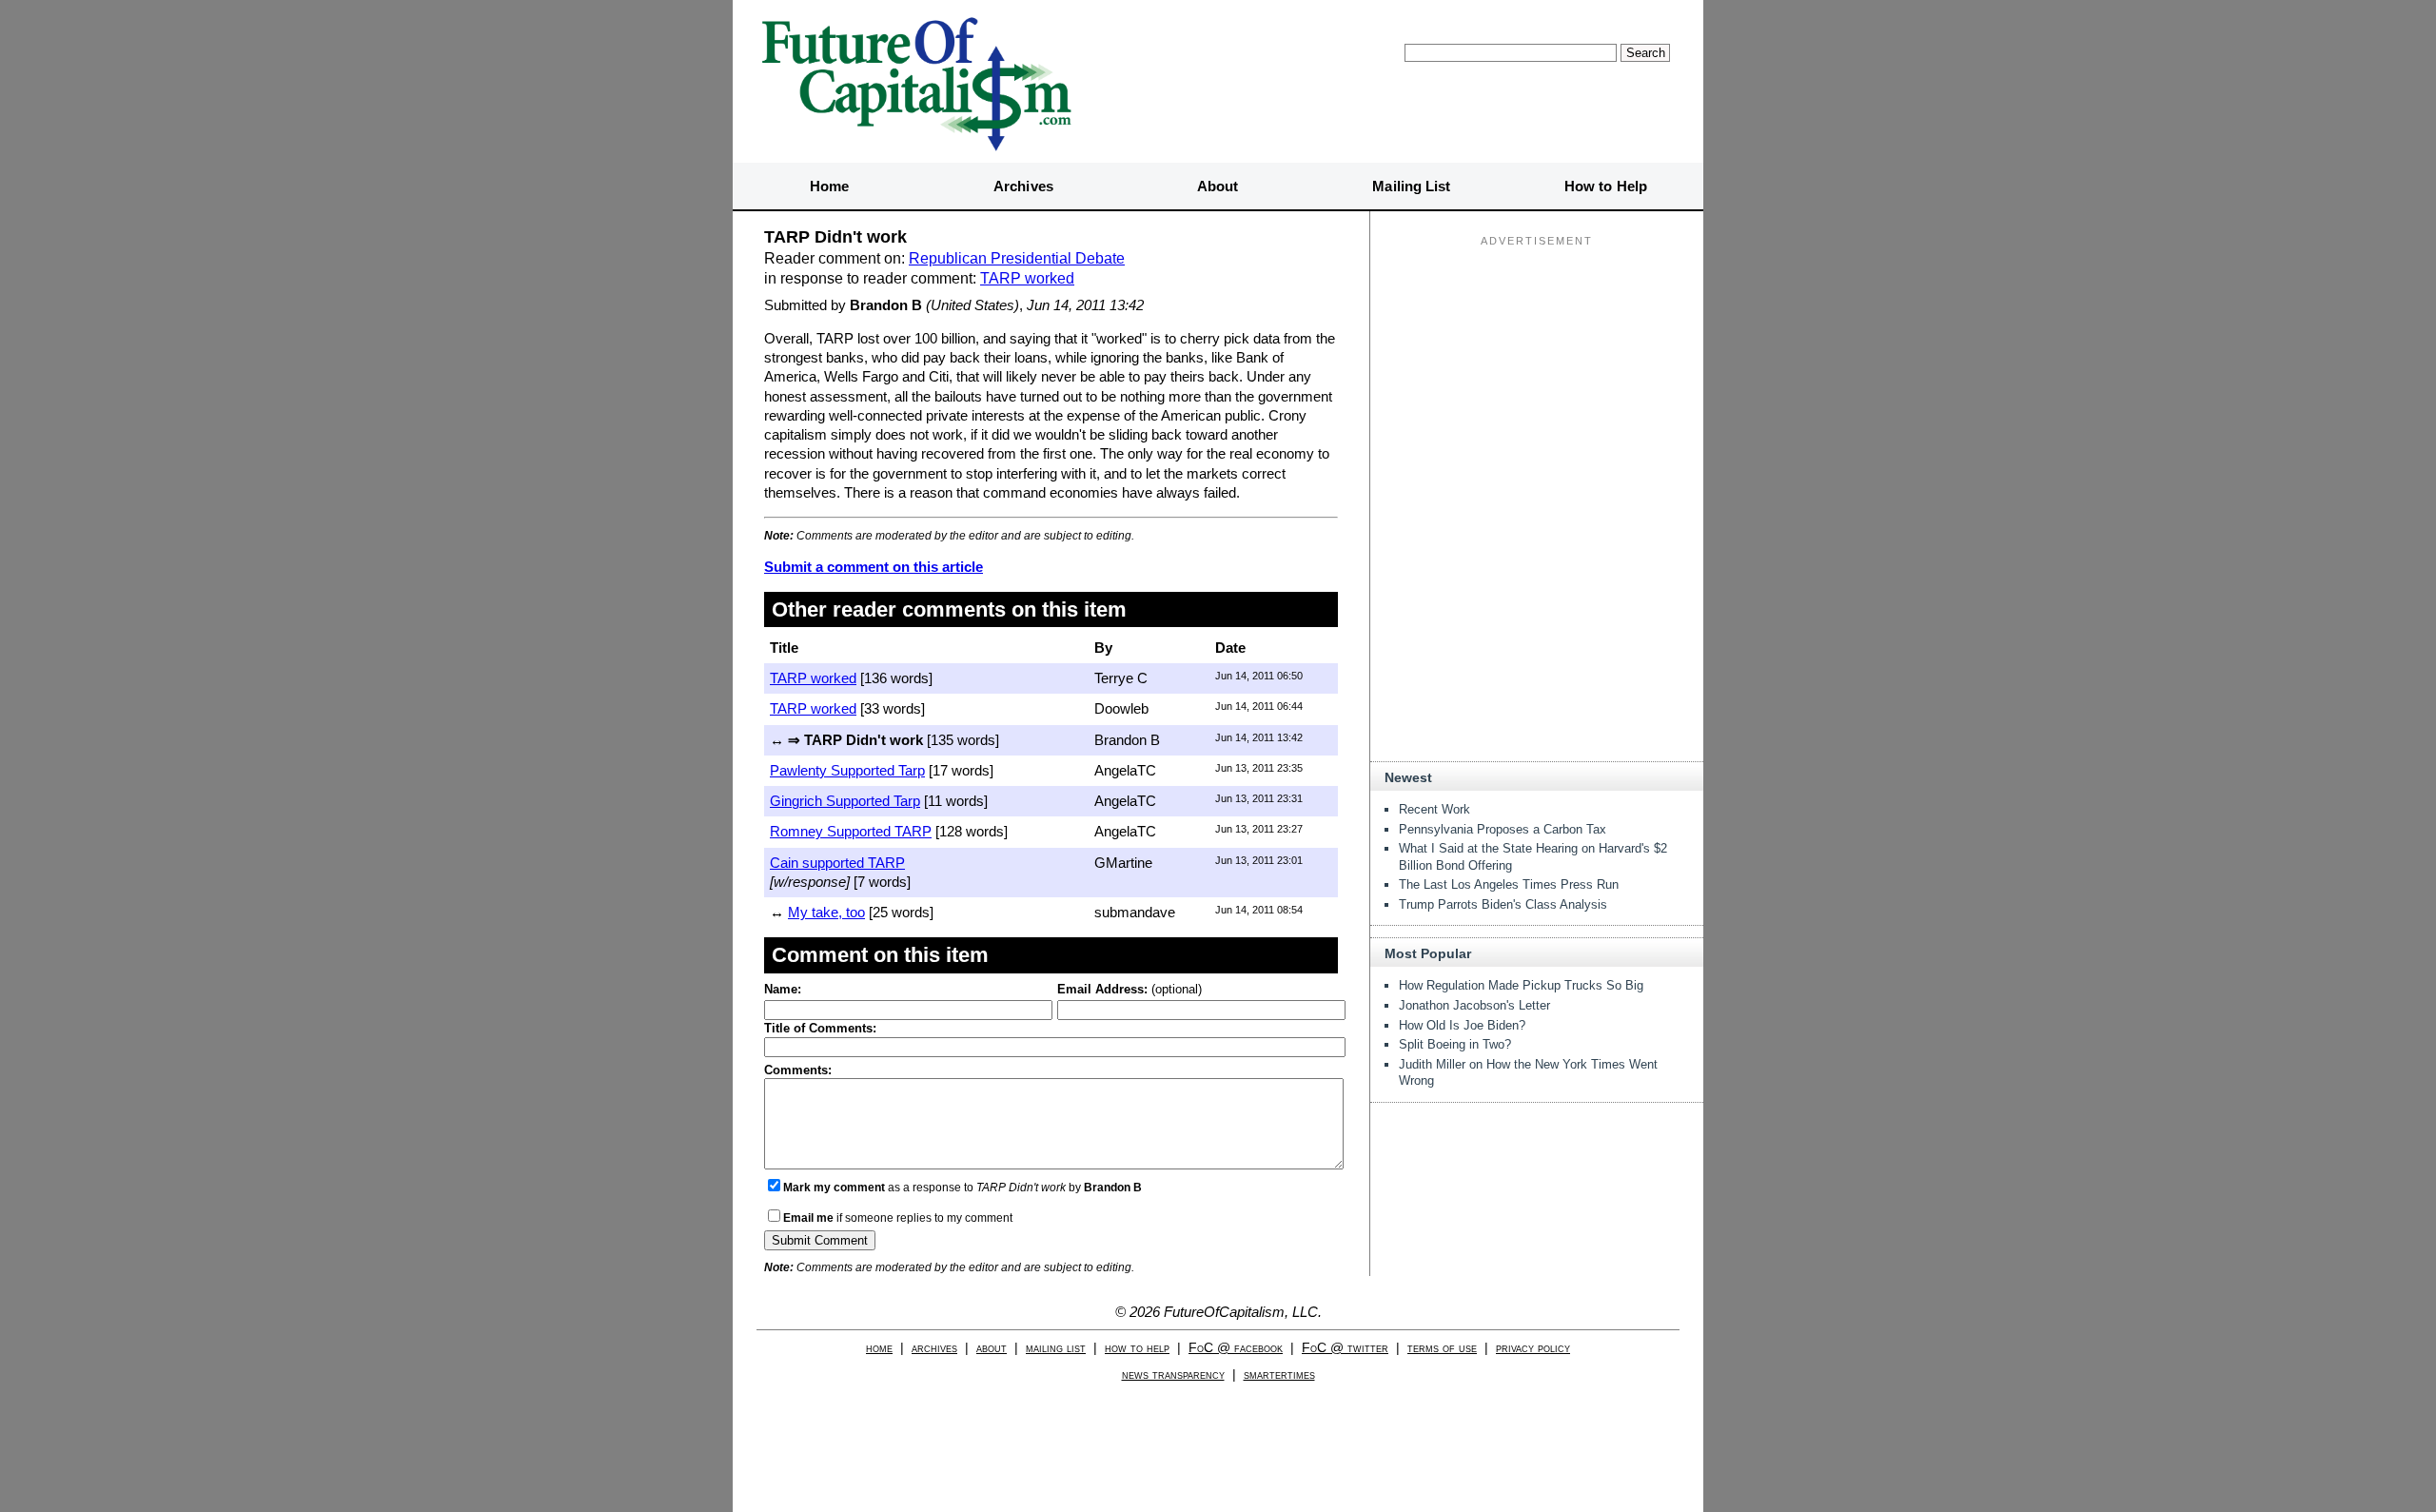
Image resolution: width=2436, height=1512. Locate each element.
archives (934, 1348)
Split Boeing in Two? (1455, 1044)
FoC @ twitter (1345, 1348)
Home (829, 186)
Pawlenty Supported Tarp (847, 770)
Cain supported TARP (837, 863)
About (1218, 186)
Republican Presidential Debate (1017, 258)
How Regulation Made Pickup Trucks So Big (1521, 985)
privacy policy (1533, 1348)
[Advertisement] (1537, 372)
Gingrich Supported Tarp (845, 801)
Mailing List (1411, 186)
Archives (1023, 186)
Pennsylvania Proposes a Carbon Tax (1503, 829)
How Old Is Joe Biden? (1462, 1025)
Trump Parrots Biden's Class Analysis (1503, 904)
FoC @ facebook (1236, 1348)
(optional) (1130, 989)
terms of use (1442, 1348)
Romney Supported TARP (851, 831)
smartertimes (1279, 1375)
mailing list (1056, 1348)
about (992, 1348)
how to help (1137, 1348)
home (879, 1348)
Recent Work (1434, 809)
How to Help (1606, 186)
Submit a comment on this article (874, 567)
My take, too (826, 912)
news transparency (1173, 1375)
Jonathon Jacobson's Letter (1474, 1005)
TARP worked (1027, 278)
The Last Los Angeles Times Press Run (1509, 884)
